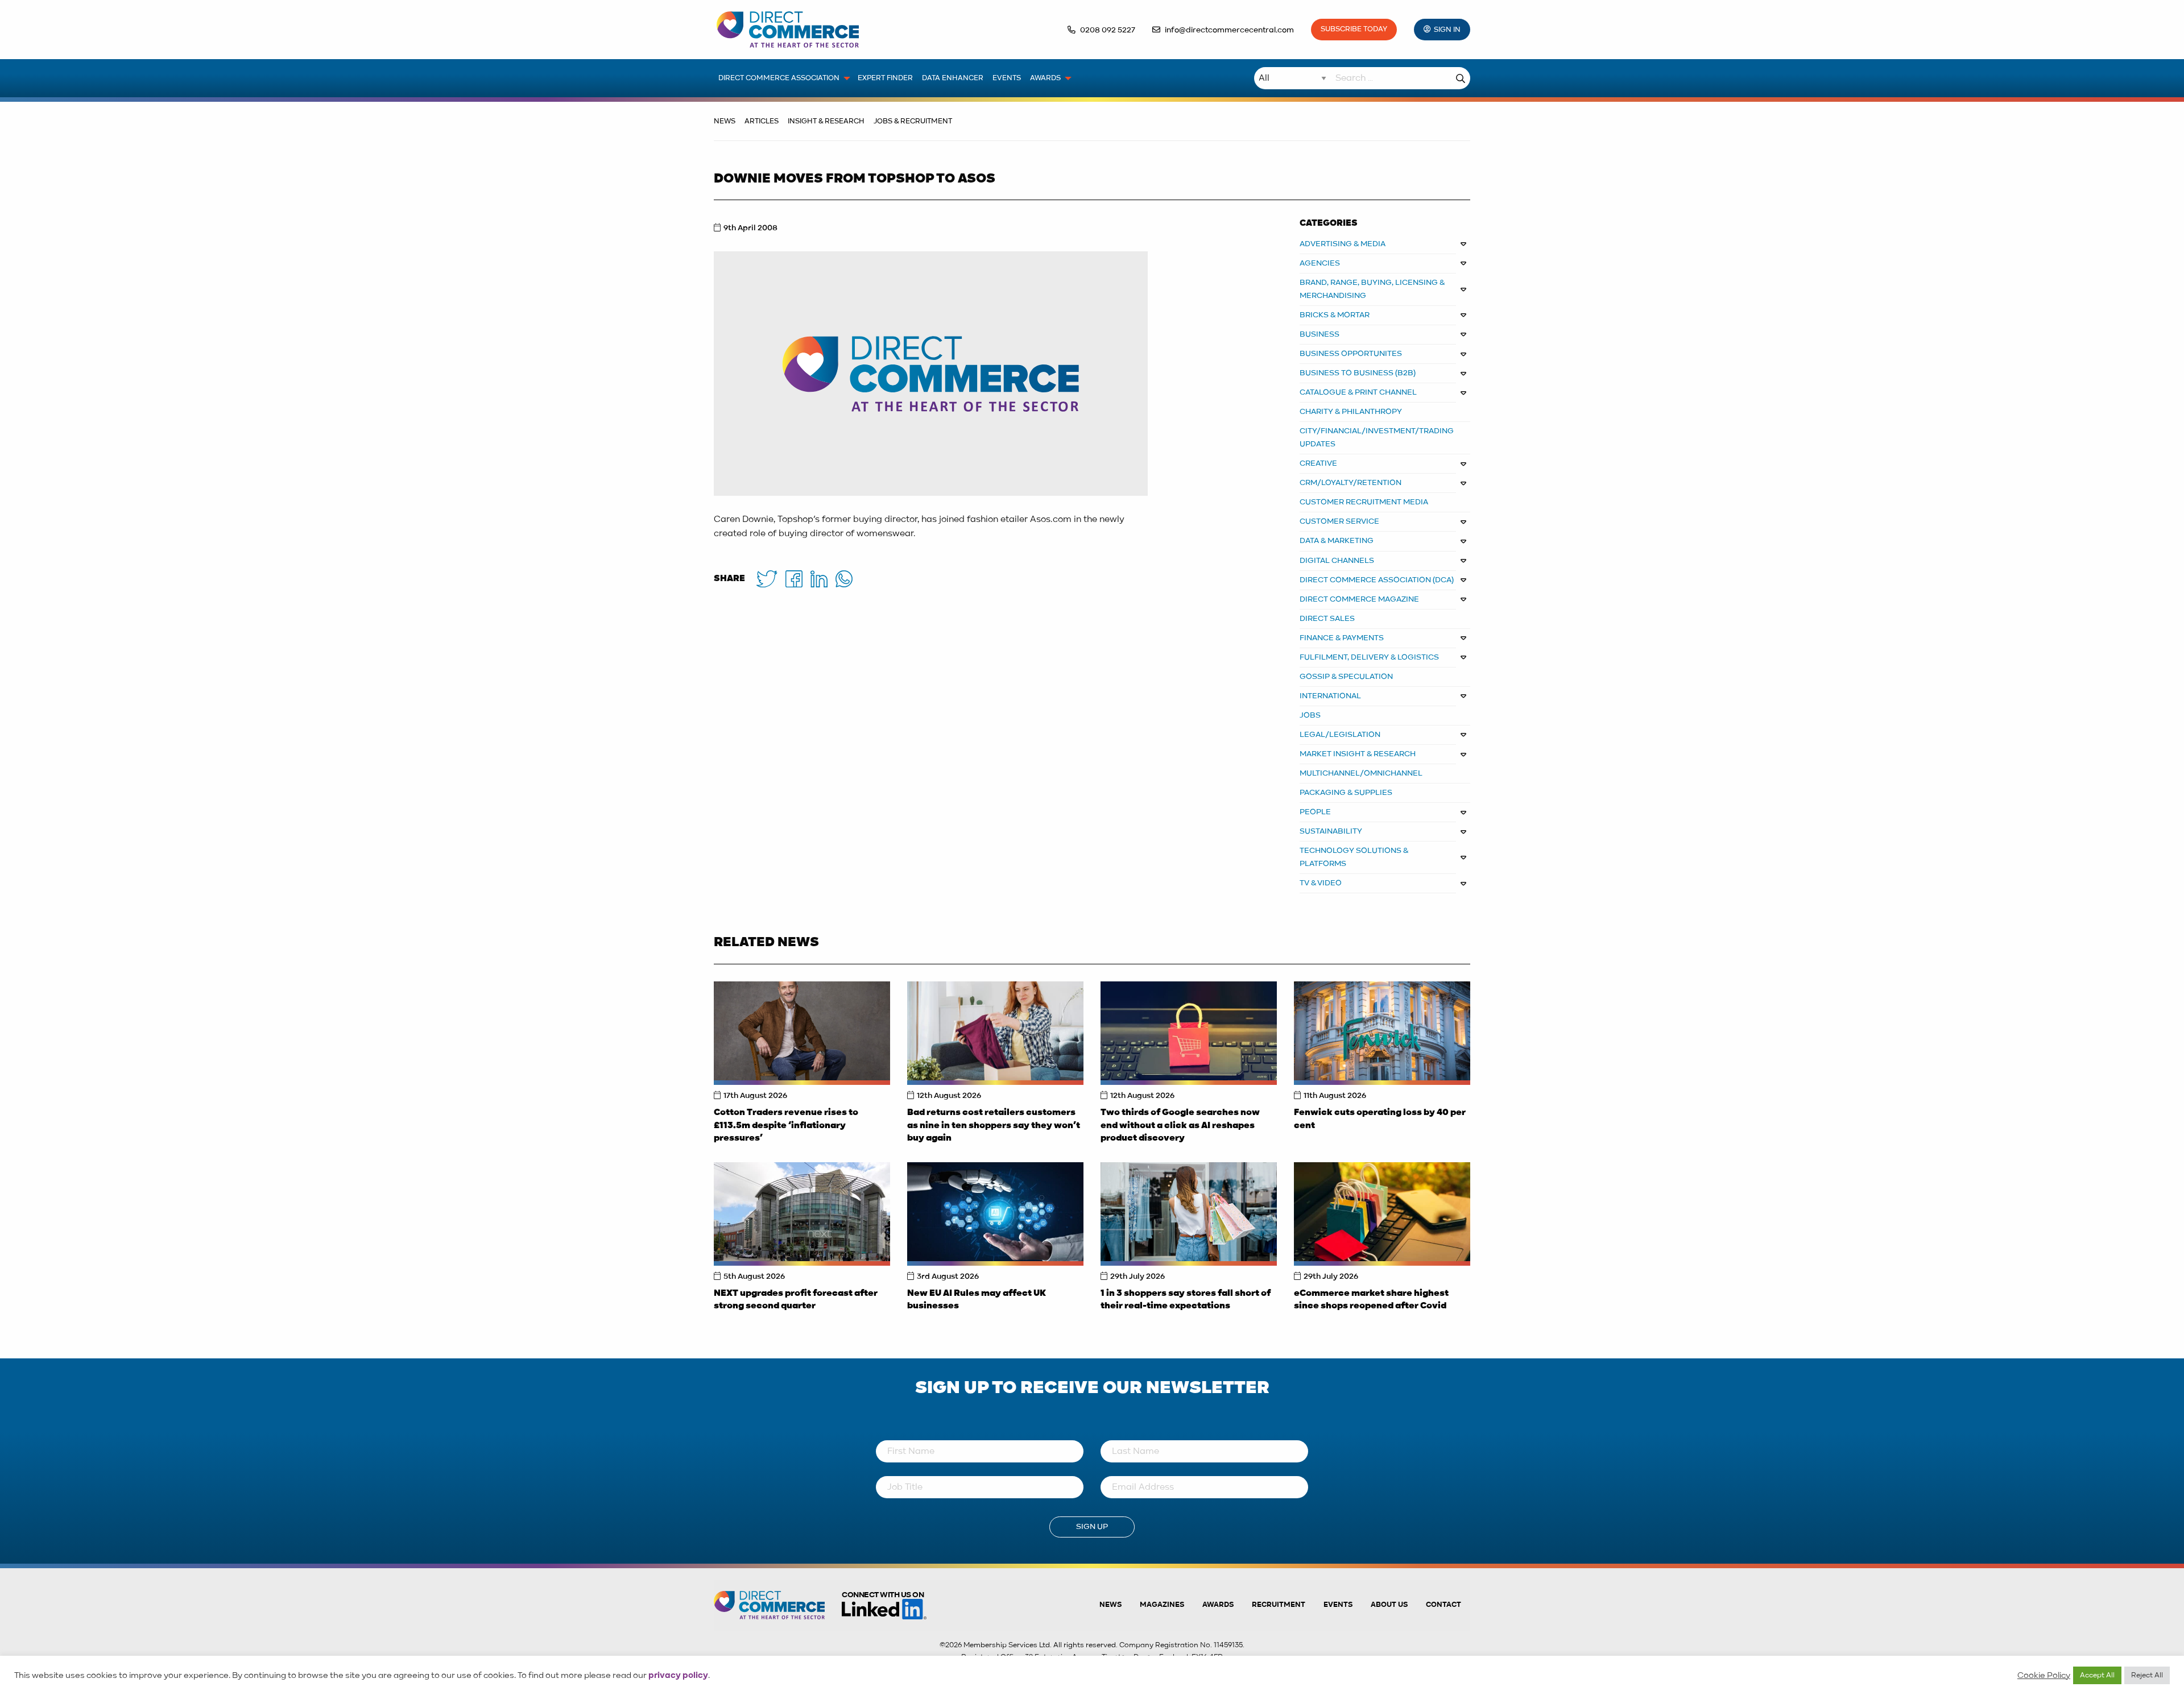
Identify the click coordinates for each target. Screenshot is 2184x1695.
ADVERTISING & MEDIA (1343, 244)
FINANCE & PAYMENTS (1342, 638)
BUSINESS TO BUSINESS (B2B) (1358, 373)
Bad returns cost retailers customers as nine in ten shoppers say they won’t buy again (994, 1126)
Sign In (1447, 30)
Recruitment (1279, 1605)
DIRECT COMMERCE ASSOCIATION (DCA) (1377, 580)
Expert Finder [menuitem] (885, 78)
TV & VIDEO (1321, 883)
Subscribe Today (1354, 29)
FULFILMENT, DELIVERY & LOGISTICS (1369, 657)
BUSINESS (1319, 334)
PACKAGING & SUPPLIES (1346, 793)
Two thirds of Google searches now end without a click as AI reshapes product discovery (1180, 1126)
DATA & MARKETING (1337, 541)
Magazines (1162, 1605)
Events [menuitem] (1007, 78)
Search (1461, 78)
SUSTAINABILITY (1331, 831)
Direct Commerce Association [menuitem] (779, 78)
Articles (762, 121)
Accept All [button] (2097, 1675)
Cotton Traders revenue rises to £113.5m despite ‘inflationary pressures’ (786, 1126)
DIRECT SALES (1327, 619)
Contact (1443, 1605)
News (725, 121)
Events (1338, 1605)
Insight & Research (826, 121)
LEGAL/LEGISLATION (1340, 735)
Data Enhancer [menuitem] (953, 78)
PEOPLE (1315, 812)
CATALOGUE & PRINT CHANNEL (1358, 392)
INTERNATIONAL (1330, 696)
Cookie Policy (2044, 1676)
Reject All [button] (2147, 1675)
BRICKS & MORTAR (1335, 315)
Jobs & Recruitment (913, 121)
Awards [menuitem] (1045, 78)
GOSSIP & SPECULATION (1346, 677)
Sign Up (1092, 1527)
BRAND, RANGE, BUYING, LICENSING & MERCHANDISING (1372, 289)
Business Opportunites (1351, 354)
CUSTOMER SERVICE (1339, 521)
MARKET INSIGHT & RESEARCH (1358, 754)
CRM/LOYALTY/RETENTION (1350, 483)
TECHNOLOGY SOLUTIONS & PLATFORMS (1354, 857)
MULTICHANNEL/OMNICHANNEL (1361, 773)
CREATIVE (1318, 463)
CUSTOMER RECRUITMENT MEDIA (1364, 502)
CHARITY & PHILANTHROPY (1351, 412)
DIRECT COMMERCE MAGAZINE (1359, 599)
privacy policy (678, 1676)
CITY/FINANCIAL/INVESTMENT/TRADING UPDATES (1377, 438)
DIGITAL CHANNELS (1337, 561)
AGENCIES (1320, 263)
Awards (1218, 1605)
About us (1389, 1605)
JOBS (1310, 715)
